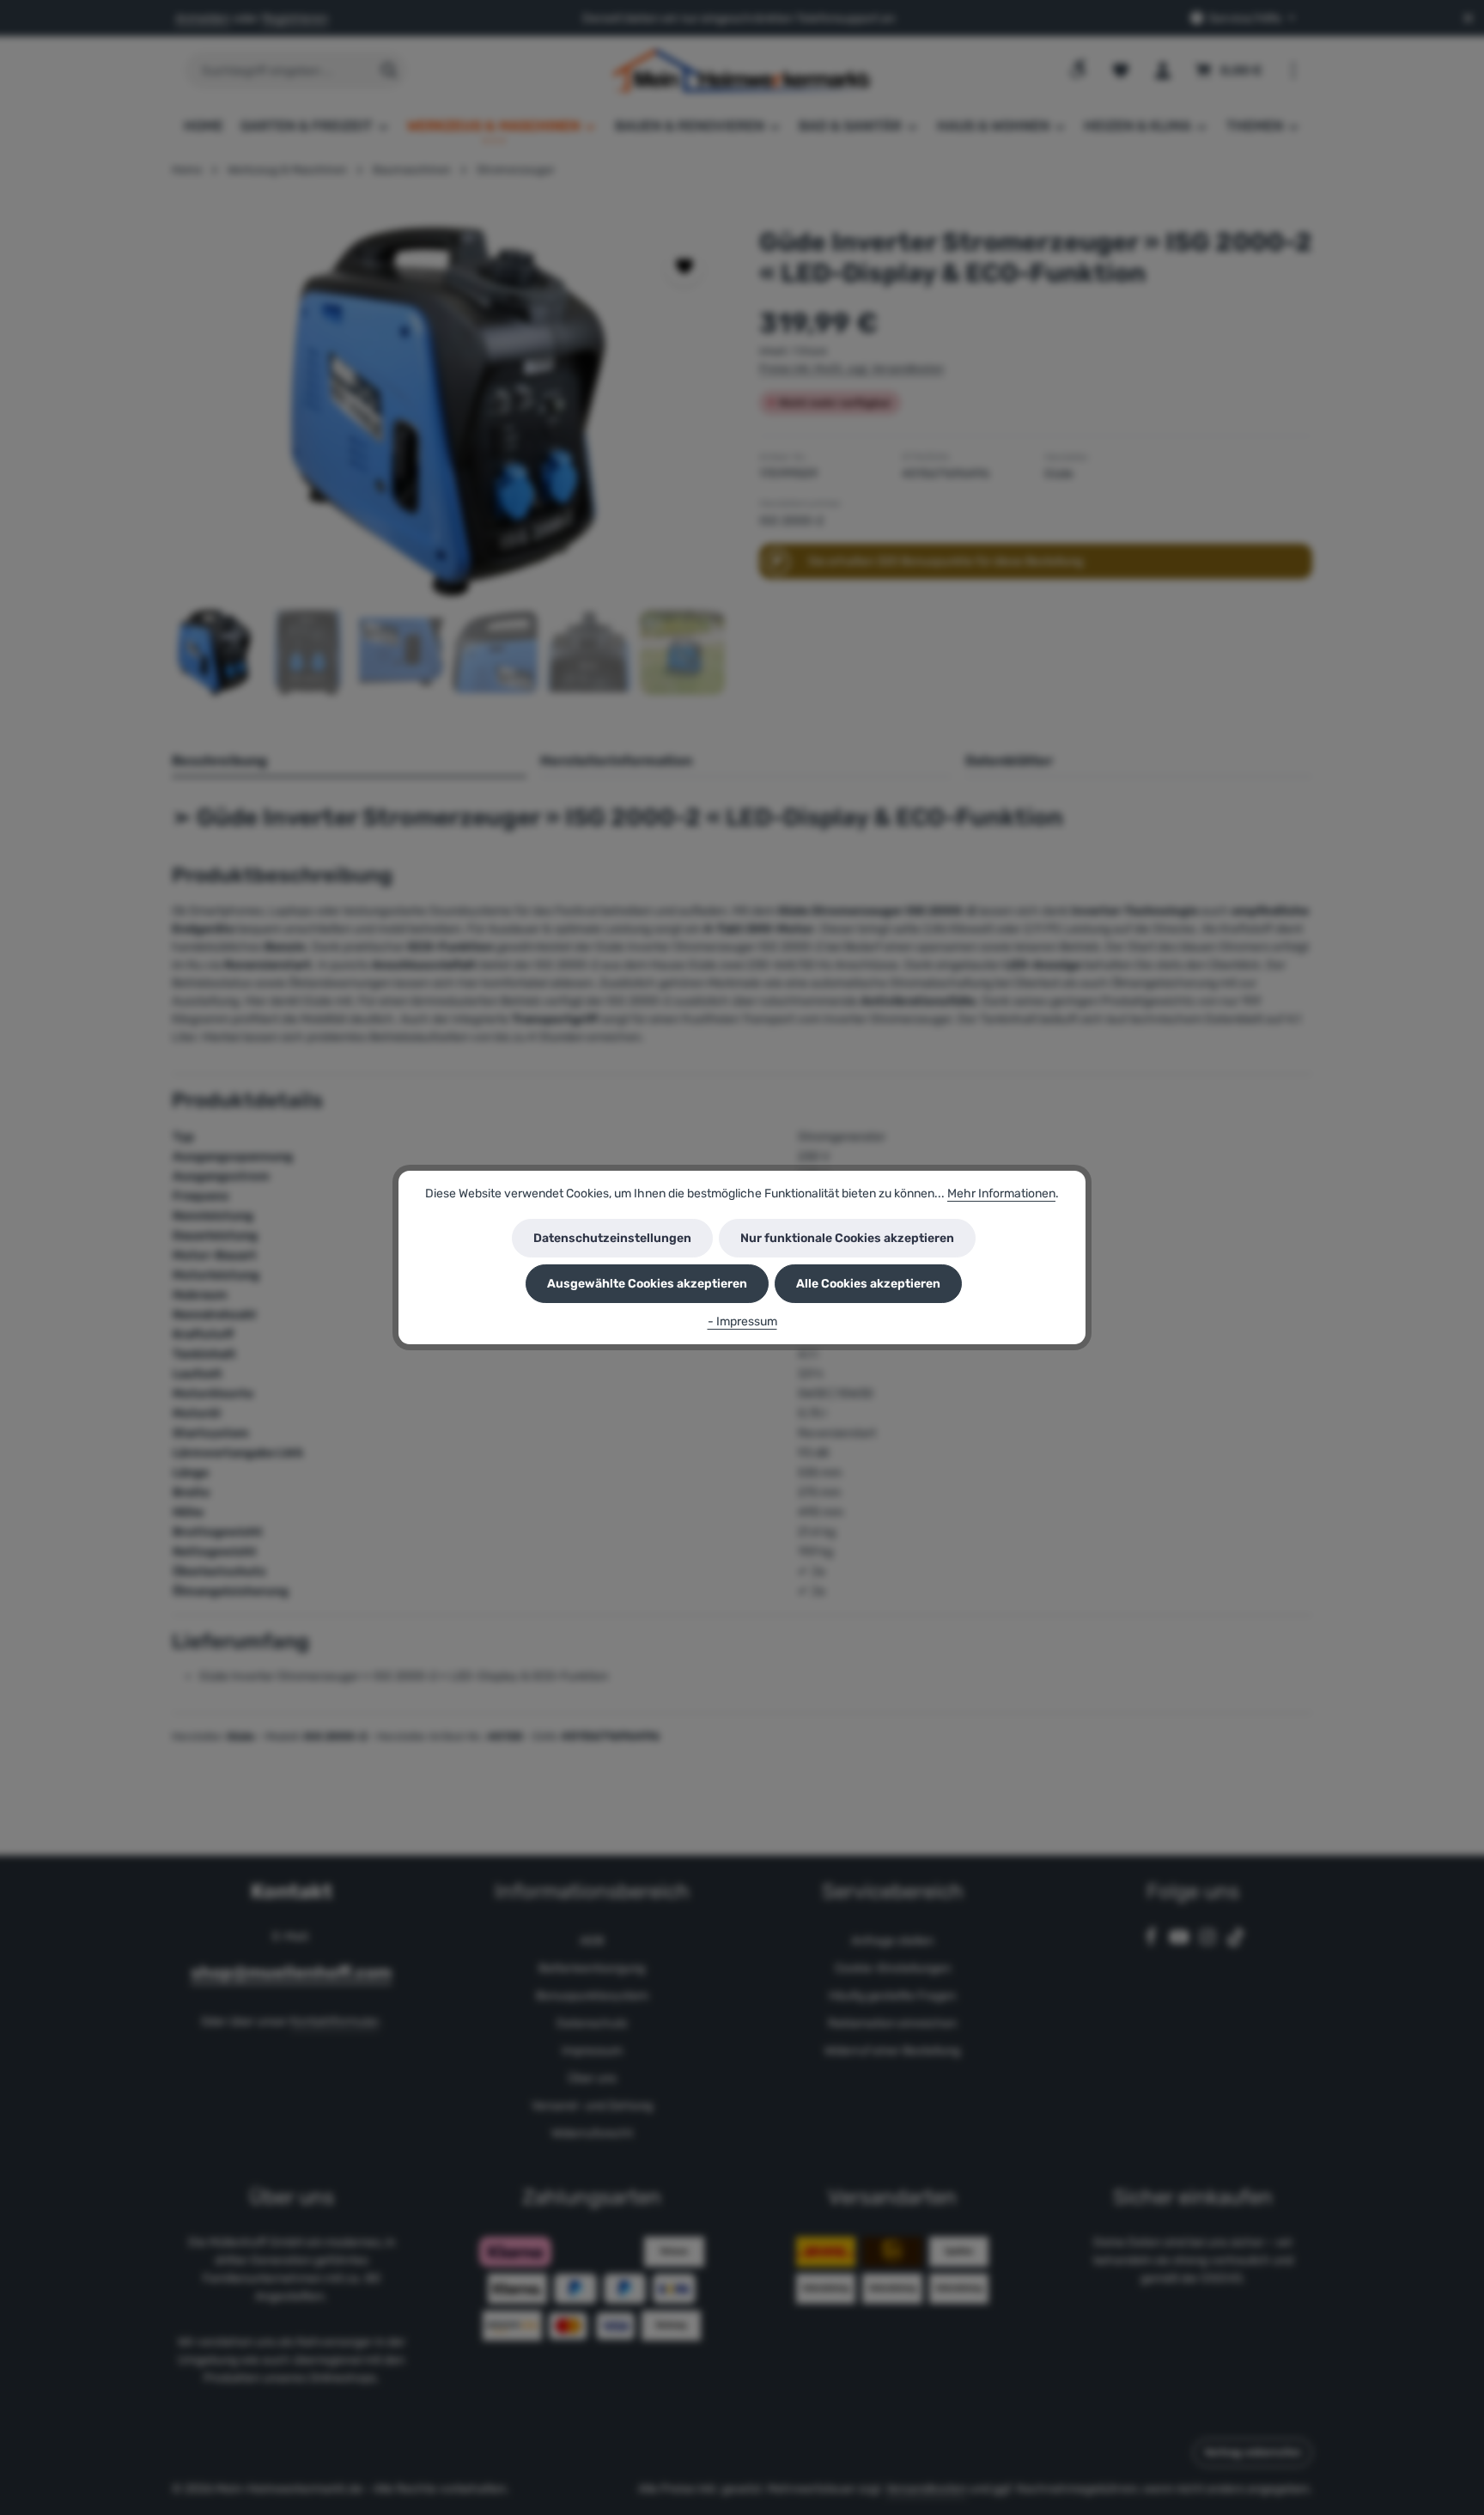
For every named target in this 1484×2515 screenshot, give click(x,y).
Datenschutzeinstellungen (612, 1238)
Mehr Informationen (1001, 1194)
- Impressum (742, 1321)
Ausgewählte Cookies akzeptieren (647, 1284)
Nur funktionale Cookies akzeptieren (847, 1238)
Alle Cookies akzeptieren (868, 1284)
